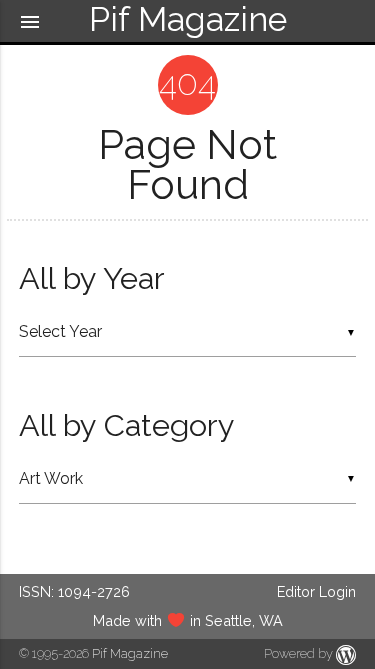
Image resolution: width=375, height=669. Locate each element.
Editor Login (316, 591)
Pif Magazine (130, 653)
